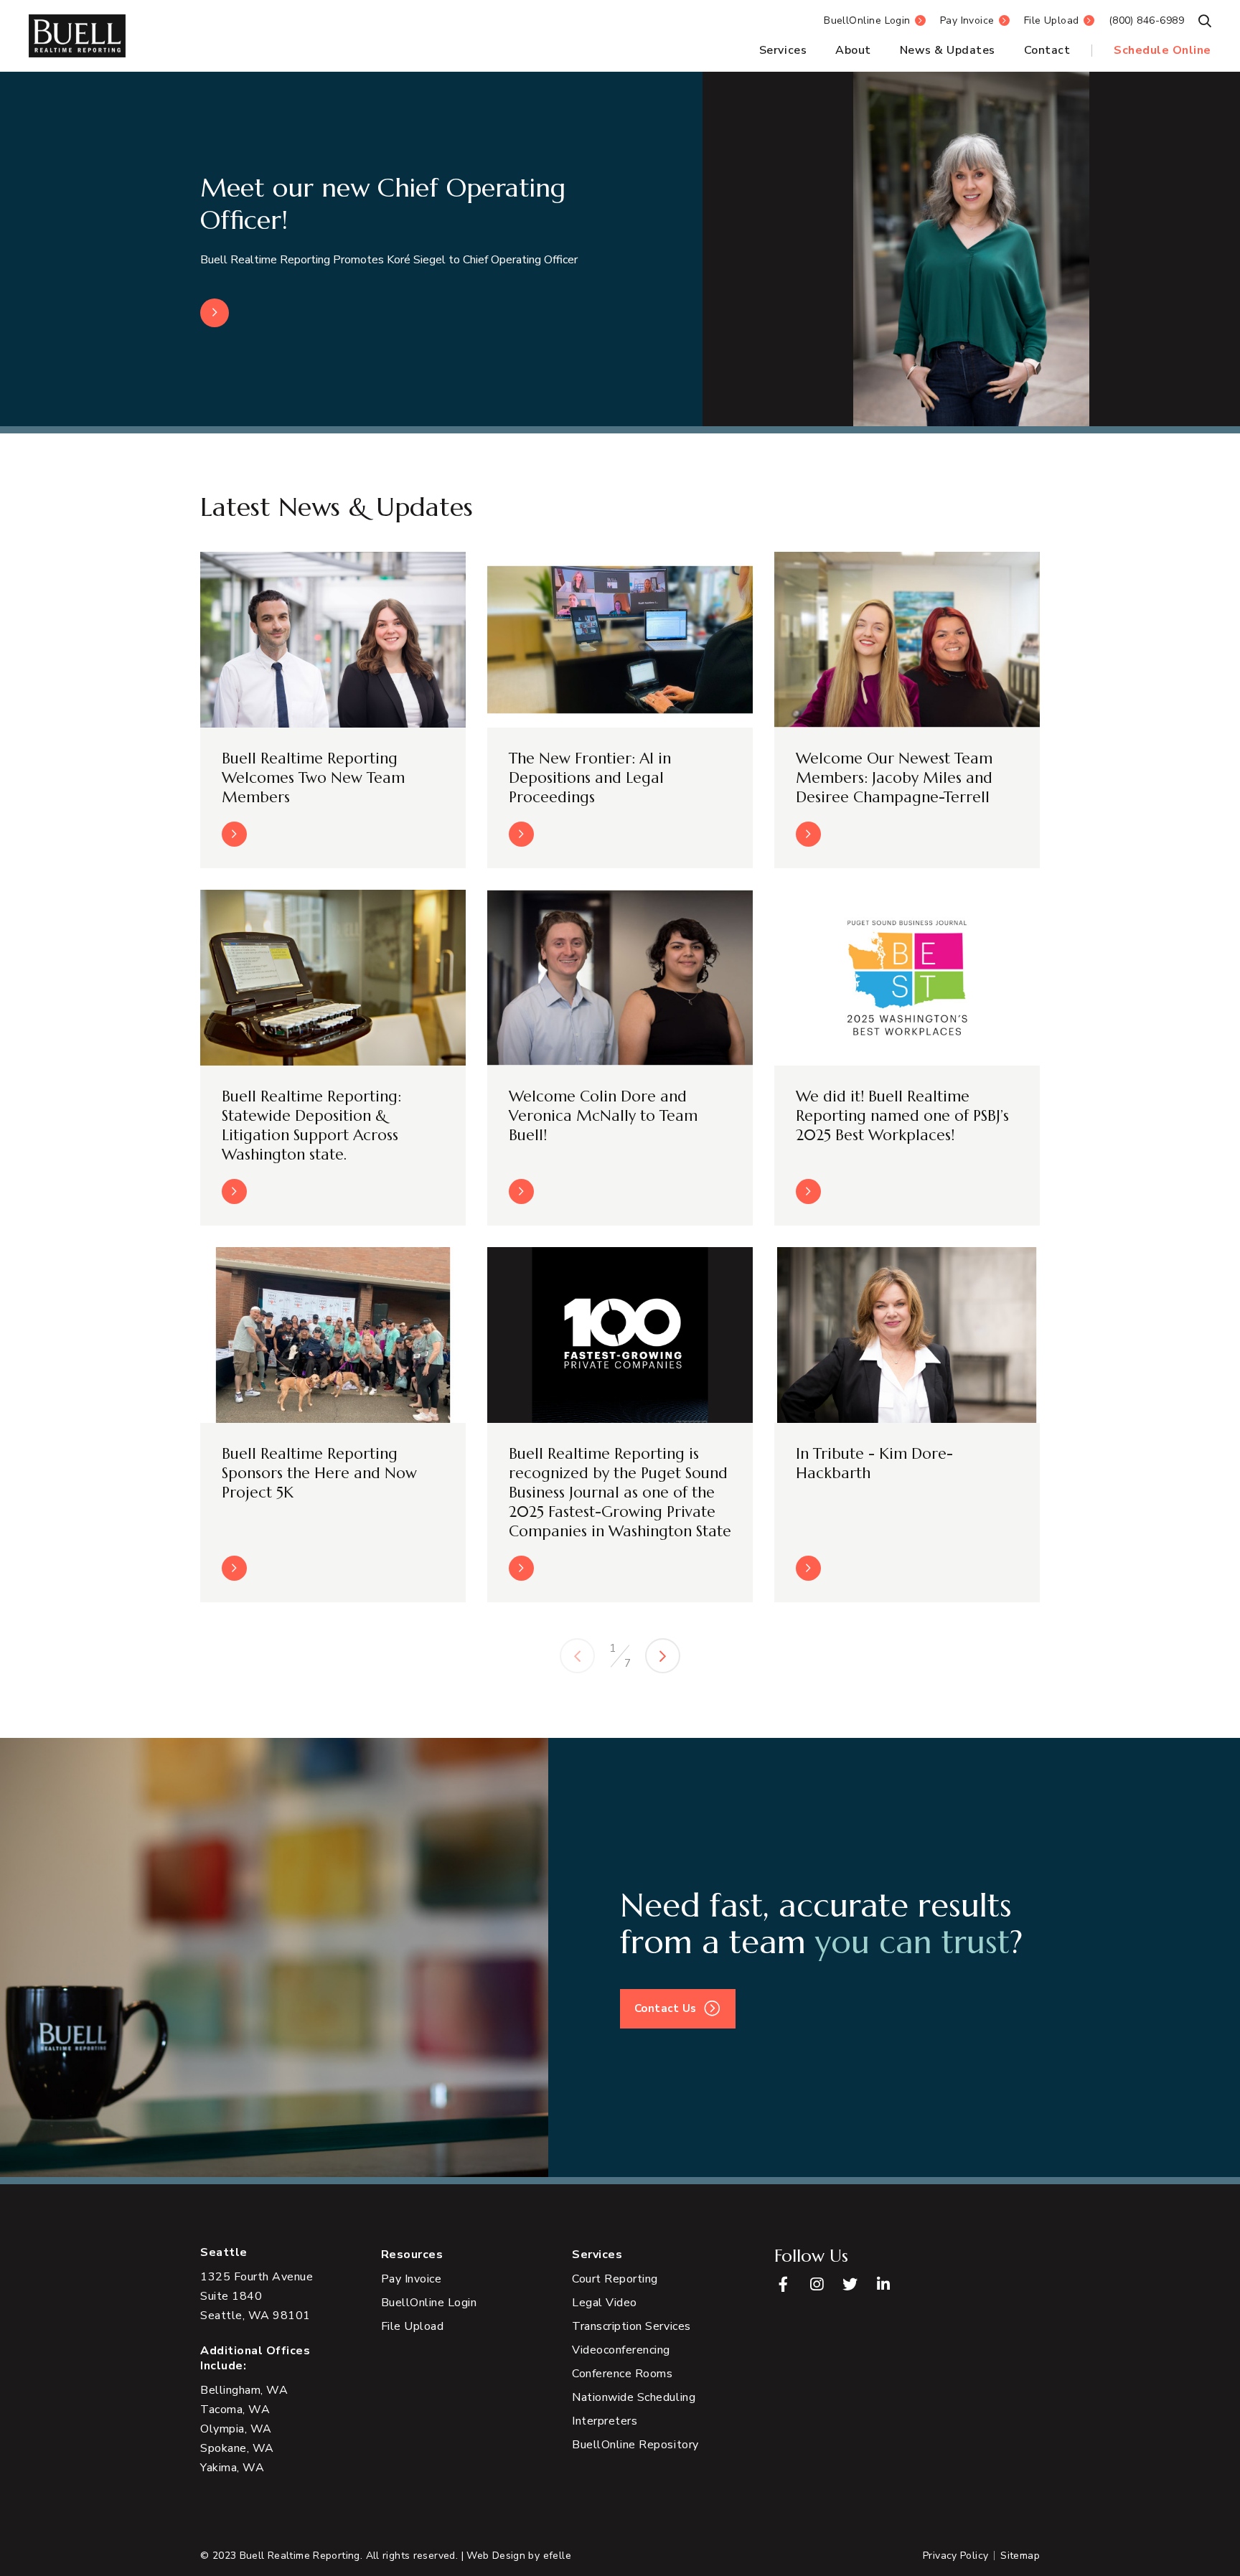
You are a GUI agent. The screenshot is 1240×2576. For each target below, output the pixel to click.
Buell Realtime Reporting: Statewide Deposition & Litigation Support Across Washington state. (311, 1125)
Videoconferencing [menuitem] (621, 2350)
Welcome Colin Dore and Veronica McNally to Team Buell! (603, 1116)
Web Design (496, 2556)
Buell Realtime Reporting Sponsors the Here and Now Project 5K (319, 1473)
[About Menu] (875, 51)
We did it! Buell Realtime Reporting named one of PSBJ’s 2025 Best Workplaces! (902, 1116)
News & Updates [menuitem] (948, 50)
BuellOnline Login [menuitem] (429, 2303)
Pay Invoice (967, 20)
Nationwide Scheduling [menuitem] (634, 2397)
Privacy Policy (955, 2556)
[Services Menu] (811, 51)
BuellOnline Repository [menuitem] (635, 2445)
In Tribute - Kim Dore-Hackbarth (874, 1463)
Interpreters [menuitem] (605, 2421)
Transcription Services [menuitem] (631, 2326)
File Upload (1052, 20)
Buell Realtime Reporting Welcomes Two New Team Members (313, 778)
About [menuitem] (853, 50)
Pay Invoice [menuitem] (412, 2279)
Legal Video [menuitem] (605, 2303)
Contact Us (666, 2008)
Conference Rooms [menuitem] (622, 2374)
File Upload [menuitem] (413, 2326)
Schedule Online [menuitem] (1162, 50)
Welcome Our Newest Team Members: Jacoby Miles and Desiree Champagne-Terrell (894, 778)
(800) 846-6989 (1146, 20)
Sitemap (1020, 2556)
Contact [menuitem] (1047, 50)
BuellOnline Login (867, 20)
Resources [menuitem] (412, 2255)
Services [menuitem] (783, 50)
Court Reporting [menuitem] (615, 2279)
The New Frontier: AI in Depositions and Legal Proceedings (590, 778)
